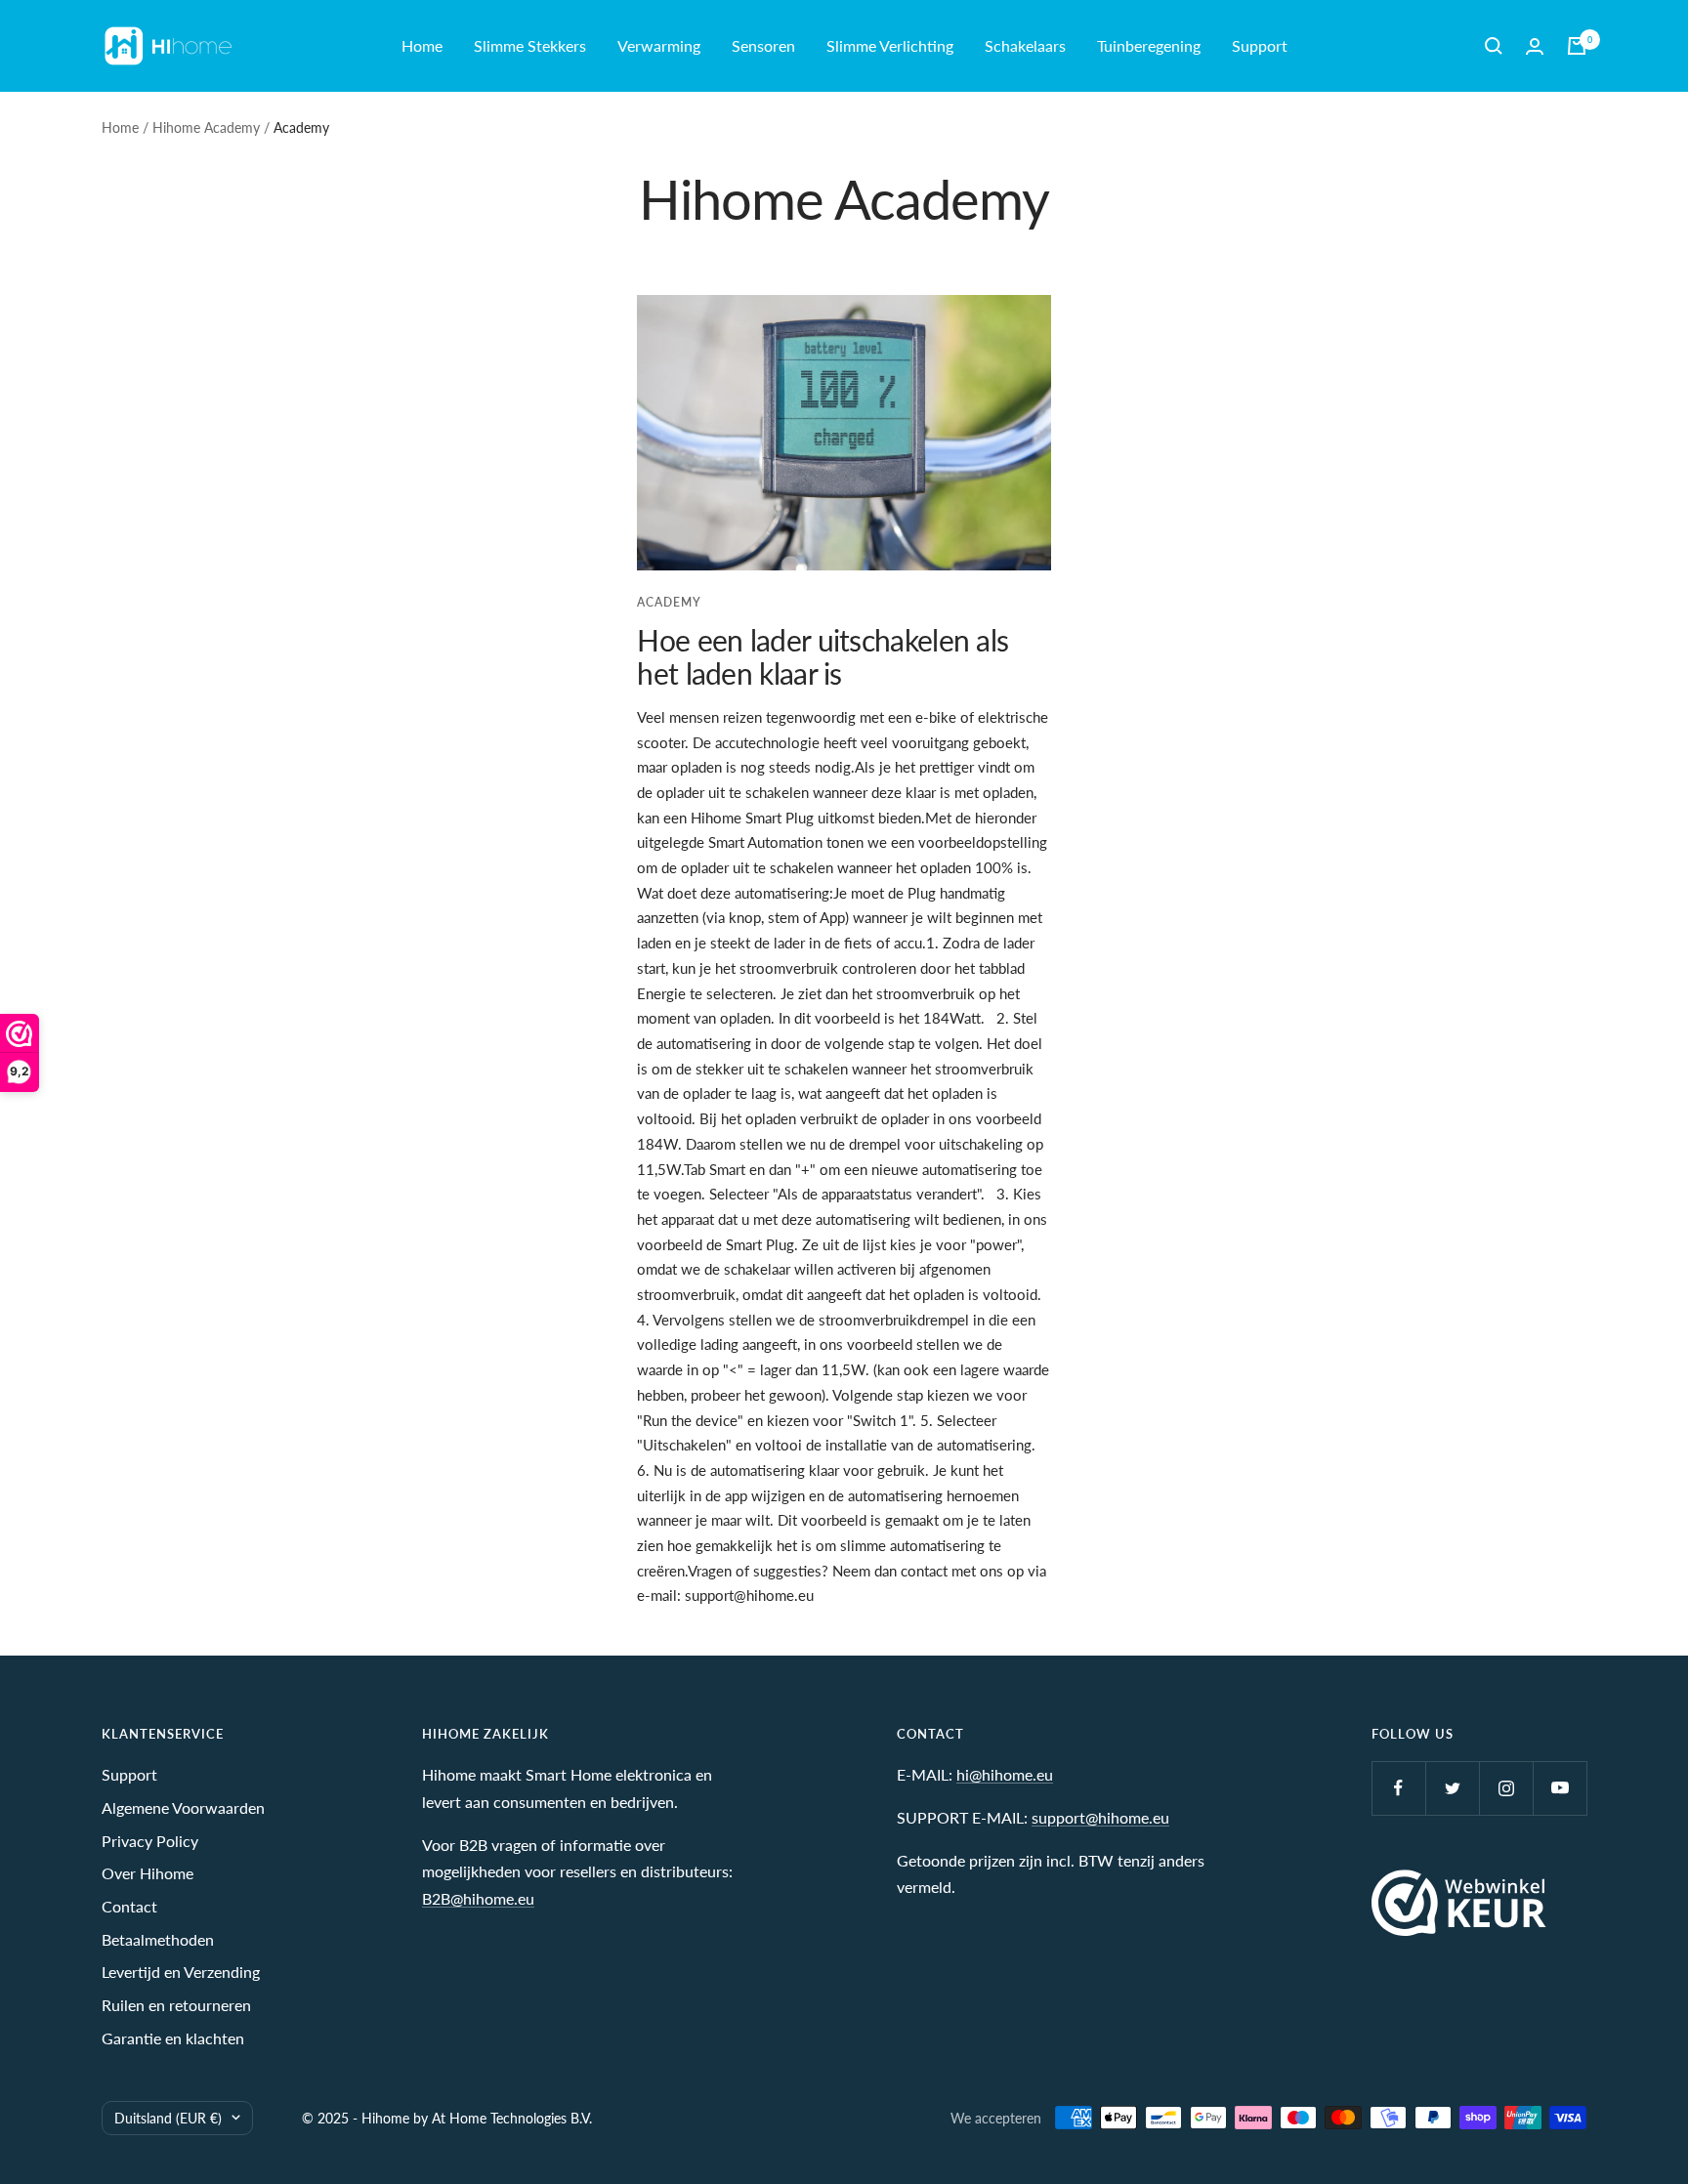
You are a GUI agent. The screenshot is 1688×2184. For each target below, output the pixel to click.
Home (422, 45)
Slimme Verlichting (890, 45)
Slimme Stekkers (530, 45)
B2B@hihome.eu (478, 1898)
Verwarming (659, 45)
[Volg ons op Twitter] (1452, 1788)
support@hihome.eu (1100, 1817)
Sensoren (763, 45)
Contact (129, 1906)
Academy (669, 602)
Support (1260, 45)
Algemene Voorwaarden (183, 1807)
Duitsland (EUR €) (168, 2118)
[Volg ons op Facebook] (1398, 1788)
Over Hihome (148, 1873)
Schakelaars (1025, 45)
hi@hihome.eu (1005, 1774)
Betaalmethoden (158, 1939)
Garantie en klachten (173, 2038)
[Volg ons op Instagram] (1506, 1788)
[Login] (1535, 46)
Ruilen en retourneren (176, 2005)
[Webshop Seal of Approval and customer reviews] (1459, 1903)
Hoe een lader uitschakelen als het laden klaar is (823, 656)
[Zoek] (1494, 46)
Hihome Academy (206, 127)
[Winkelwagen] (1577, 46)
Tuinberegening (1149, 45)
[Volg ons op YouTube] (1560, 1788)
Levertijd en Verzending (181, 1972)
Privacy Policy (150, 1841)
